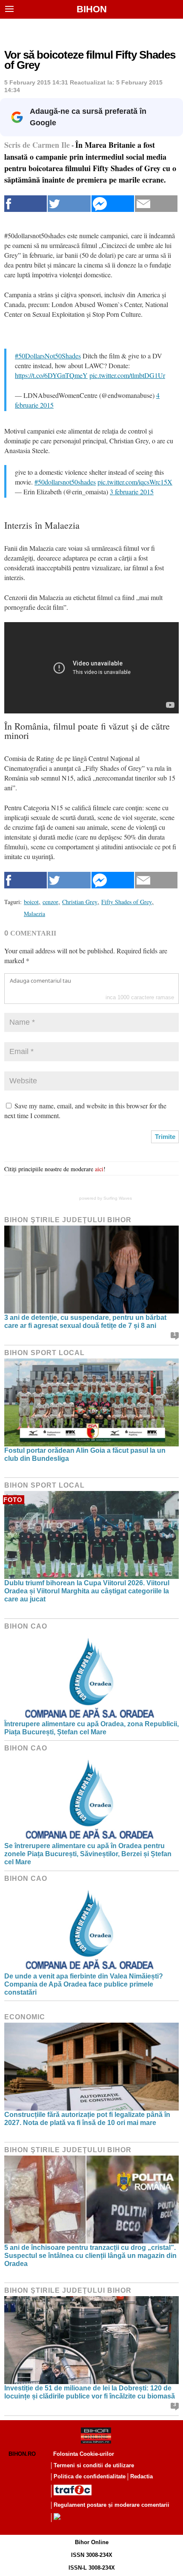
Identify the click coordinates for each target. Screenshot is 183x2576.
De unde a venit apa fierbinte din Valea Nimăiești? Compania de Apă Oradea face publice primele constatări (84, 1984)
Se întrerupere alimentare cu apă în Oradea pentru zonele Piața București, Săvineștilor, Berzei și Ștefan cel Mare (88, 1854)
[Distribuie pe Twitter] (69, 204)
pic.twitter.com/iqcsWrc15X (135, 482)
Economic (25, 2017)
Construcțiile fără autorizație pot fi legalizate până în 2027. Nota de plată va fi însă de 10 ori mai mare (87, 2119)
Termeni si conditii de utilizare (94, 2465)
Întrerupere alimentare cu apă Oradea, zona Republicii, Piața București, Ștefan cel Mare (91, 1728)
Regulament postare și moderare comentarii (112, 2505)
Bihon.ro (22, 2454)
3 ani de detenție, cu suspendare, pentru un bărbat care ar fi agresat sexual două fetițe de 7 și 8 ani (85, 1322)
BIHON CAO (26, 1626)
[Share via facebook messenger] (113, 204)
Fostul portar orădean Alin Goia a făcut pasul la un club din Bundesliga (85, 1454)
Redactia (142, 2476)
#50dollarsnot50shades (65, 482)
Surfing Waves (118, 1198)
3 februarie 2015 (132, 492)
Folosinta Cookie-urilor (84, 2454)
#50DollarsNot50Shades (48, 356)
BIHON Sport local (44, 1353)
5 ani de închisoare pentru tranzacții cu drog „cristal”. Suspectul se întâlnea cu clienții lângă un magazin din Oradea (90, 2256)
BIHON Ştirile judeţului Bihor (68, 1220)
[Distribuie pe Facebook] (26, 204)
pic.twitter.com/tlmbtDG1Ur (127, 375)
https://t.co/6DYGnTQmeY (51, 375)
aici (99, 1169)
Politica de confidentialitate (90, 2476)
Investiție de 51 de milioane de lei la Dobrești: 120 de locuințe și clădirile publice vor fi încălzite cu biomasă (90, 2392)
